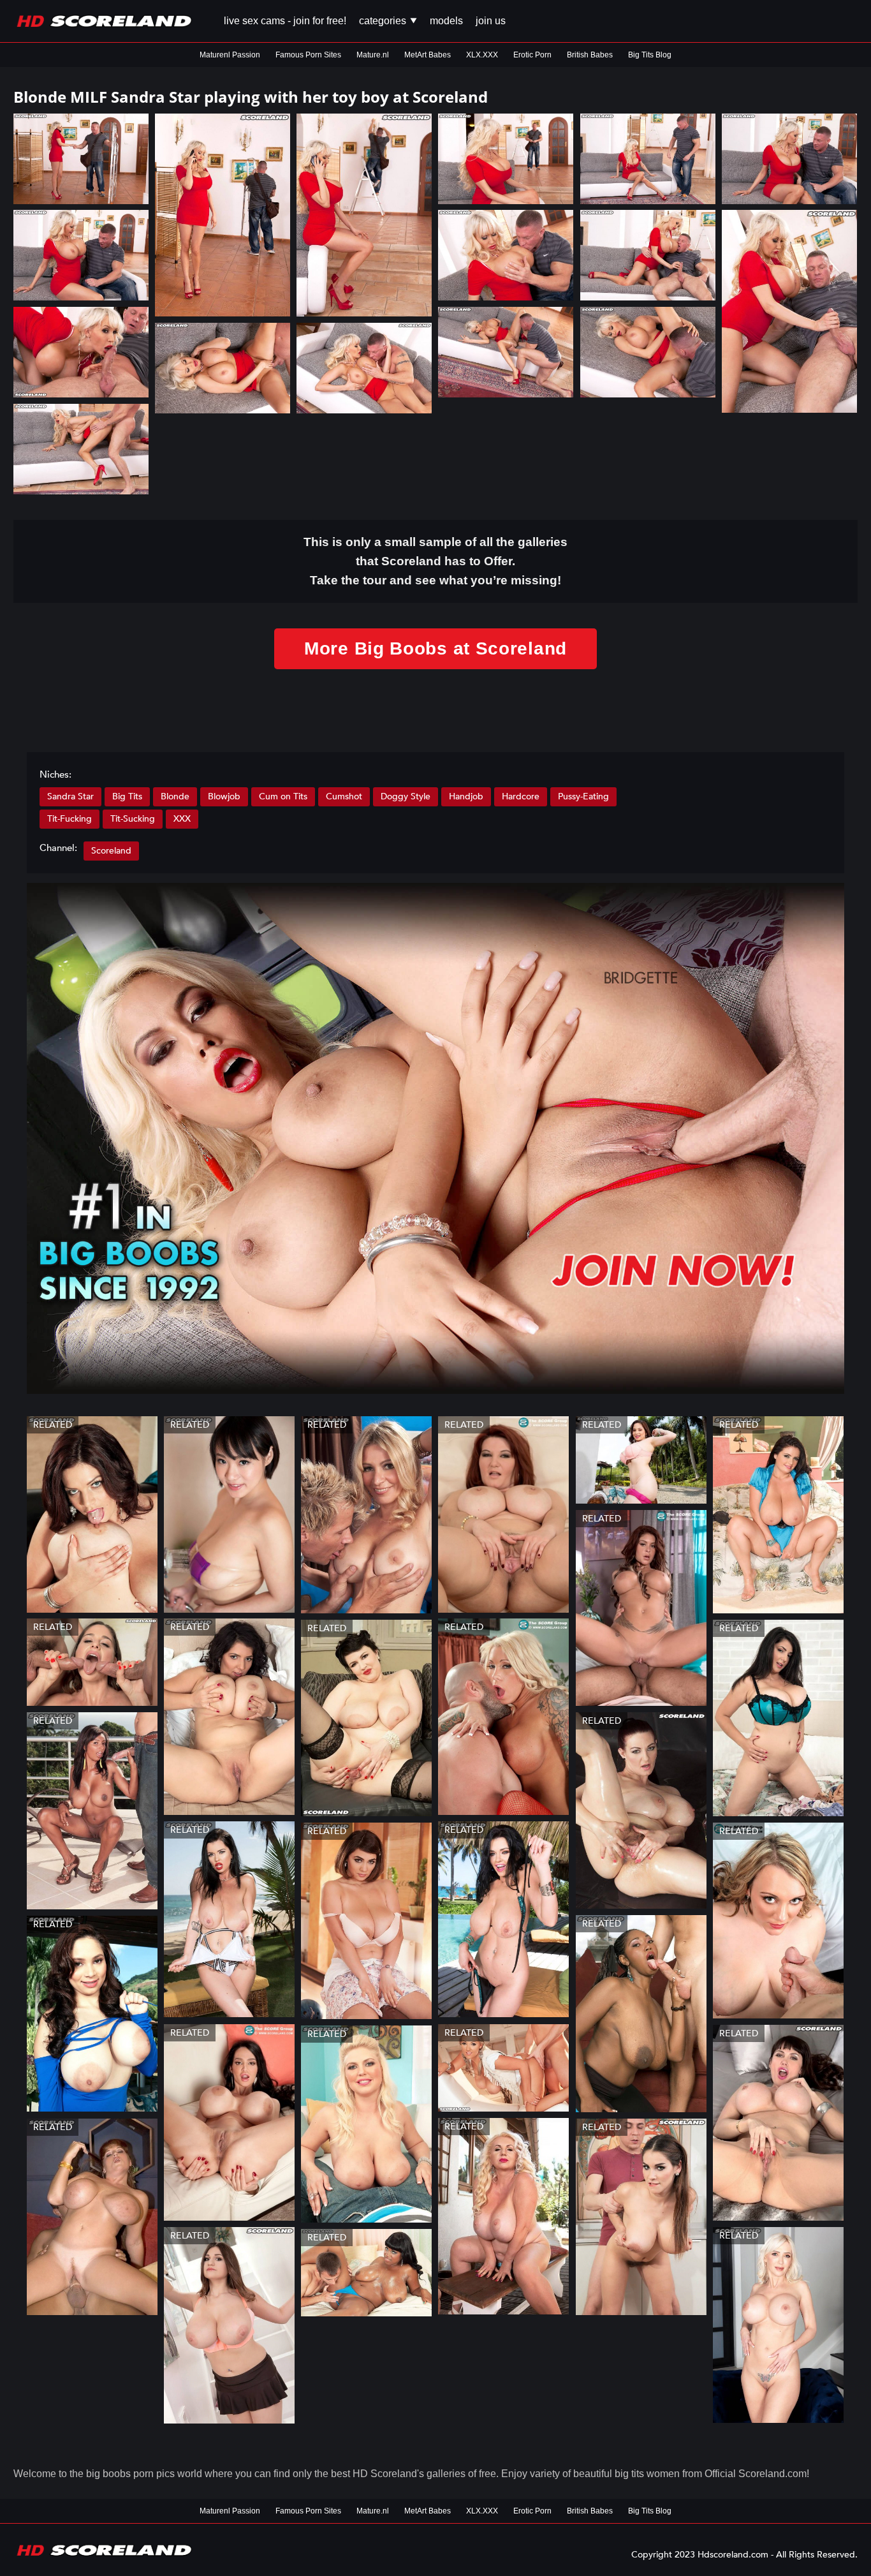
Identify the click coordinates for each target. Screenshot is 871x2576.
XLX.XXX (482, 55)
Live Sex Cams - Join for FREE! (285, 21)
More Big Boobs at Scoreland (435, 648)
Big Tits (127, 796)
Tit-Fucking (70, 819)
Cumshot (344, 796)
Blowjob (224, 796)
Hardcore (521, 796)
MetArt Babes (428, 55)
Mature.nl (373, 55)
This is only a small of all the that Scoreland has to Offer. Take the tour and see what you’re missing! (435, 561)
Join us (491, 21)
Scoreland (111, 851)
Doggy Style (406, 796)
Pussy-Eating (583, 796)
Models (446, 21)
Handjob (466, 796)
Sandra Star (70, 796)
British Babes (590, 55)
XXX (182, 819)
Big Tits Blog (650, 55)
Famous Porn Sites (308, 55)
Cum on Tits (283, 796)
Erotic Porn (532, 55)
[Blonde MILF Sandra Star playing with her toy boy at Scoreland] (81, 159)
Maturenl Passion (230, 55)
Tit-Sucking (133, 819)
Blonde (175, 796)
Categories (384, 21)
